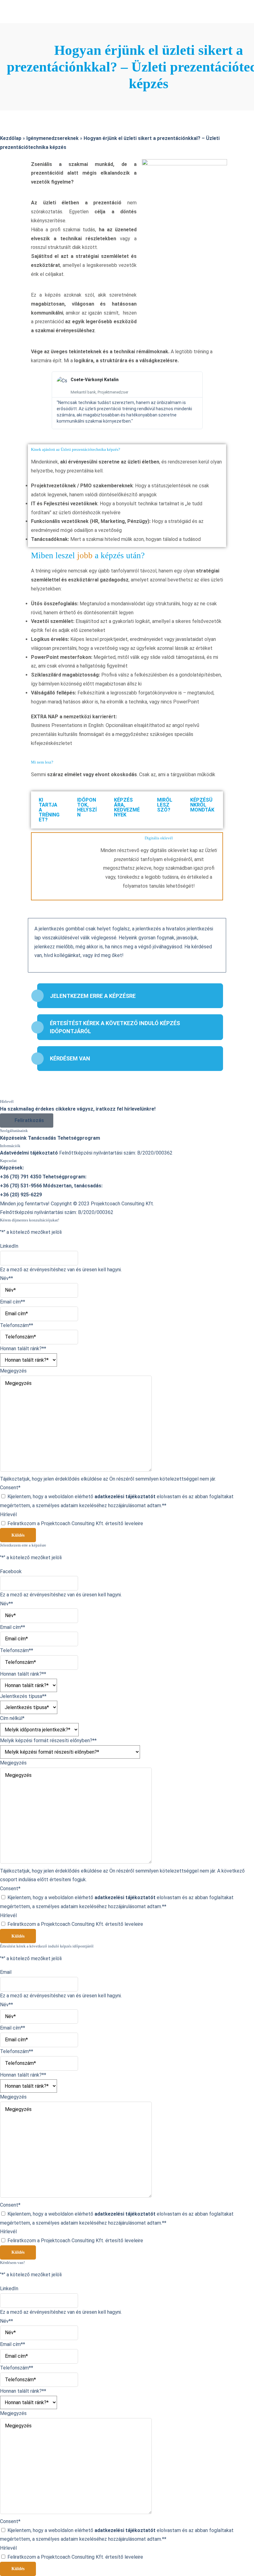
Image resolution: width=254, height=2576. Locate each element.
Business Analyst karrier (29, 170)
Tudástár (11, 215)
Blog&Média (14, 188)
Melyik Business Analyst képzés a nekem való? (54, 134)
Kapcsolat (12, 223)
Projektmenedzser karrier (31, 179)
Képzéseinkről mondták (28, 108)
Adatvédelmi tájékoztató (29, 1153)
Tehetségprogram (21, 143)
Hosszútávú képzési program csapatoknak (50, 117)
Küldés (18, 1535)
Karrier (8, 161)
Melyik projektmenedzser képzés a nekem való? (56, 126)
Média (7, 206)
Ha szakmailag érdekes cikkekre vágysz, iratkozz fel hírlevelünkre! (78, 1109)
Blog (5, 197)
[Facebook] (14, 4)
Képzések (11, 90)
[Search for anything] (72, 43)
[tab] (50, 810)
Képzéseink (13, 99)
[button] (37, 400)
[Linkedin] (12, 13)
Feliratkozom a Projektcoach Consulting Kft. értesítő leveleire (75, 1523)
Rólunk (8, 81)
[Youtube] (12, 22)
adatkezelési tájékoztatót (125, 1497)
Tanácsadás (14, 152)
